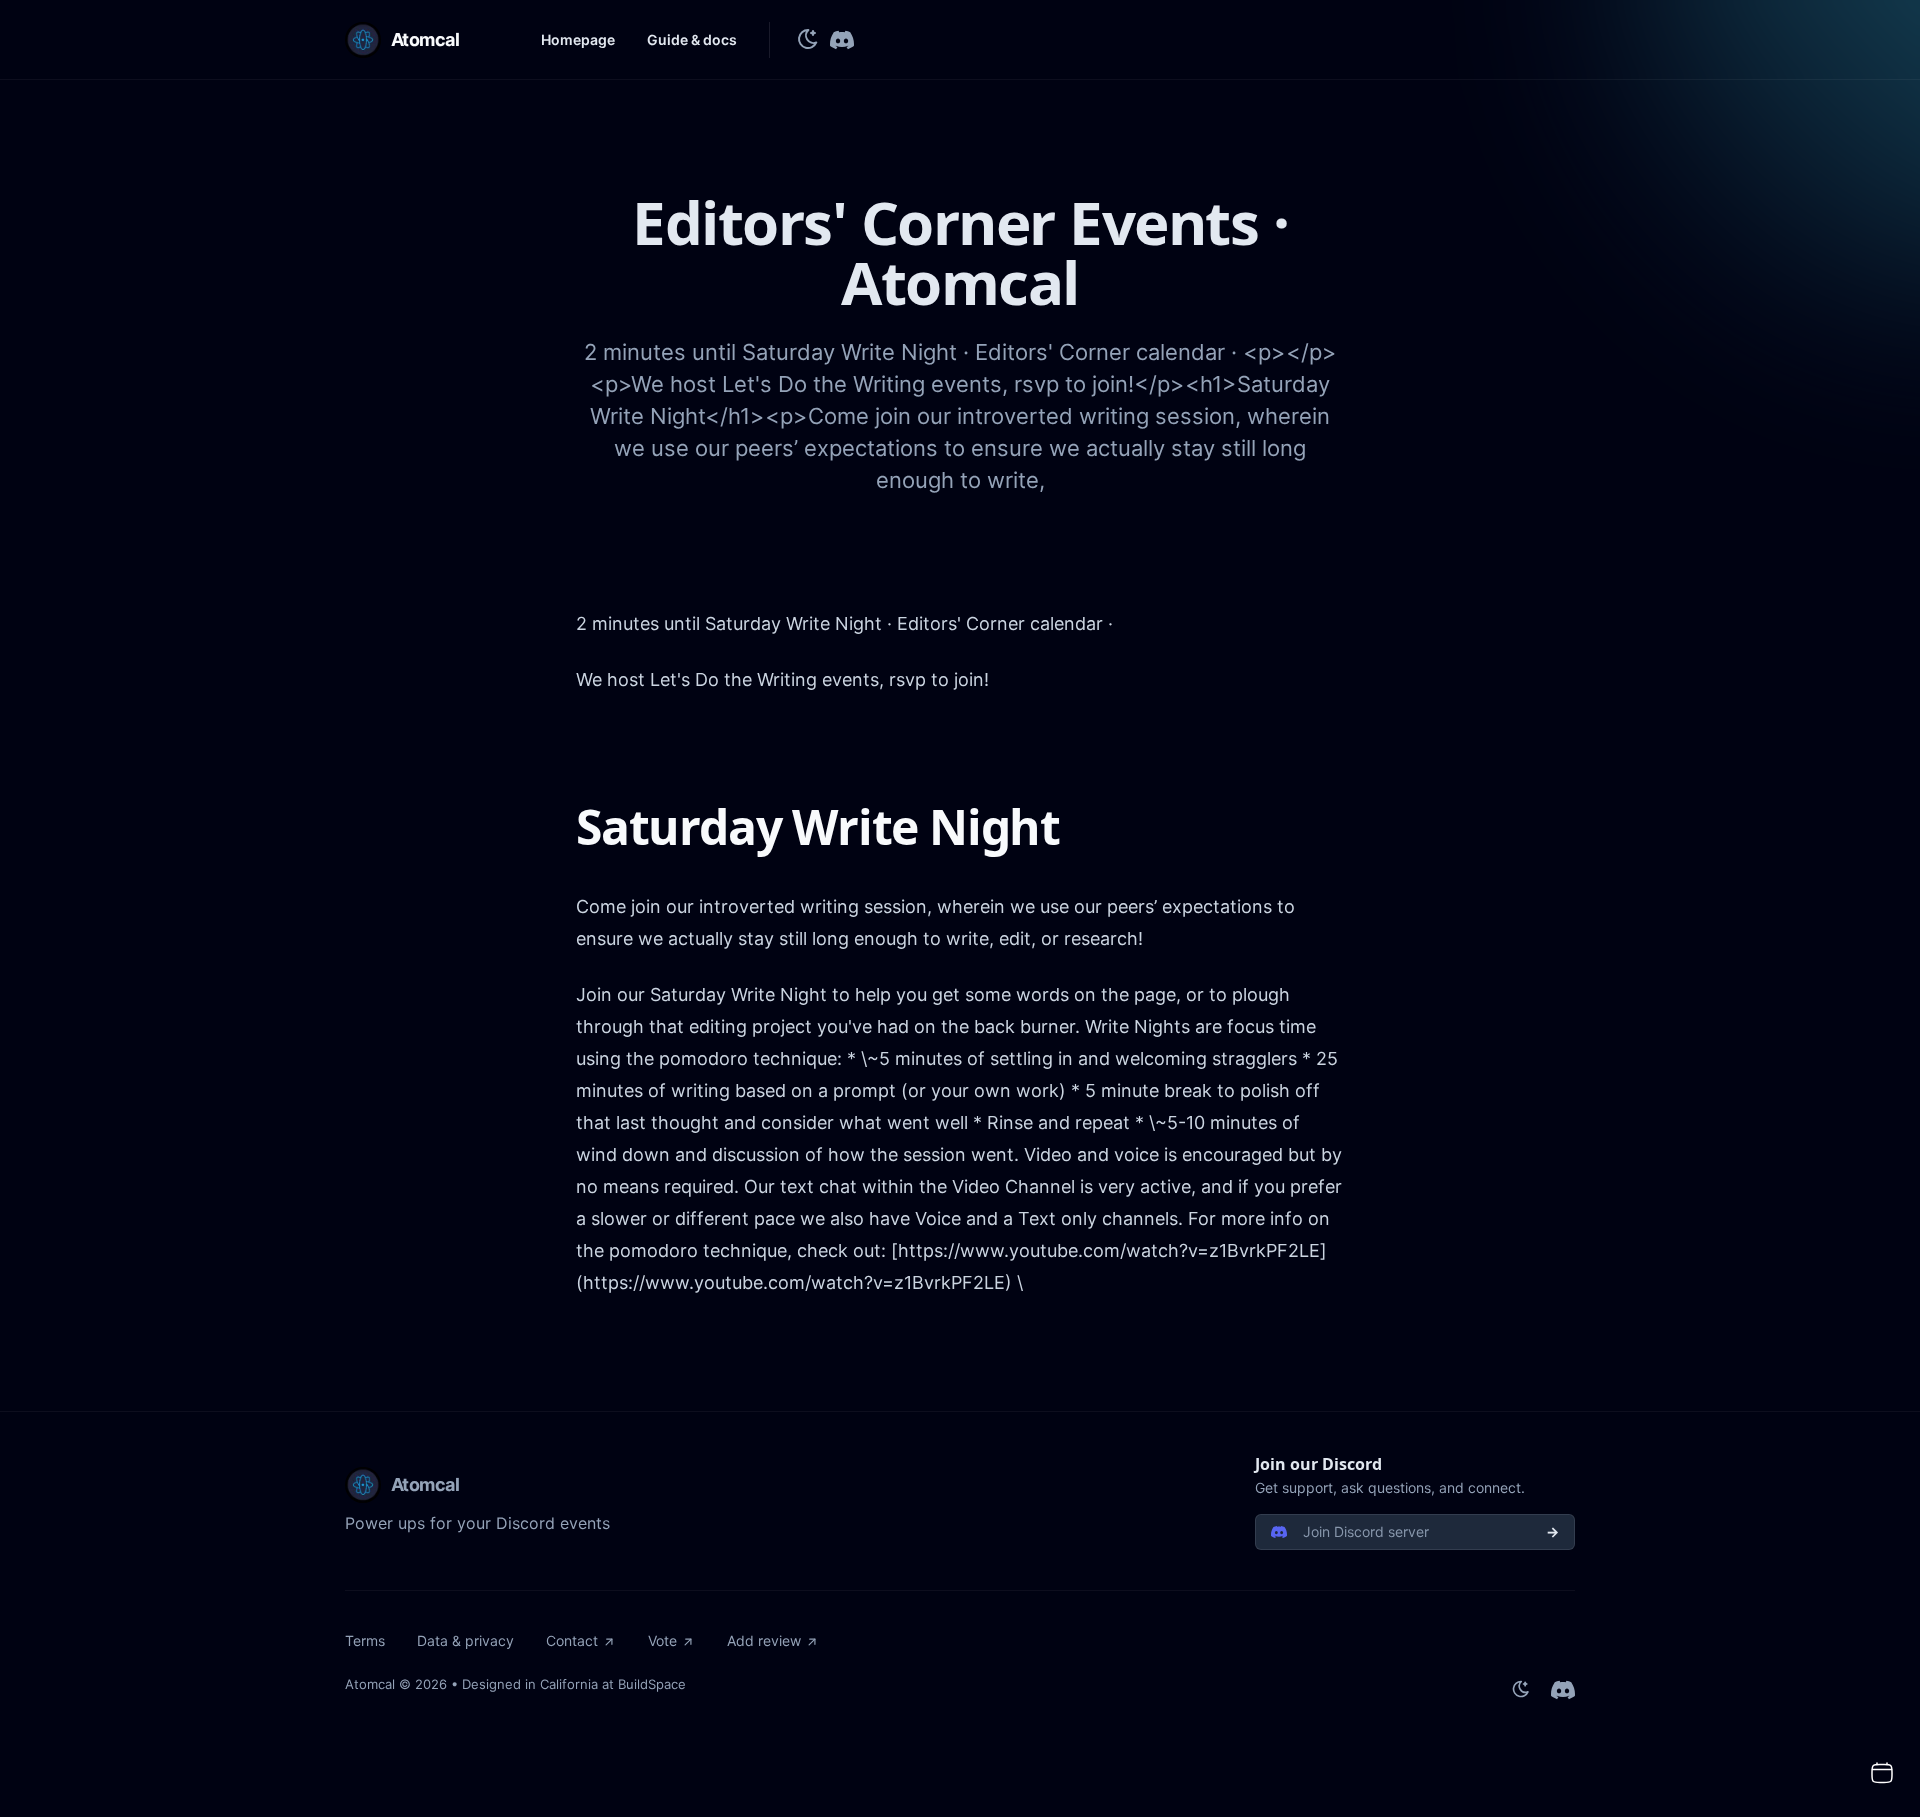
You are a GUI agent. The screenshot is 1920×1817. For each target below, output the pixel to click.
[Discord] (842, 40)
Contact (572, 1640)
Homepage (578, 39)
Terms (365, 1640)
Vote (662, 1640)
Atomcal (370, 1684)
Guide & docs (692, 39)
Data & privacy (465, 1640)
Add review (764, 1640)
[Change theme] (808, 40)
